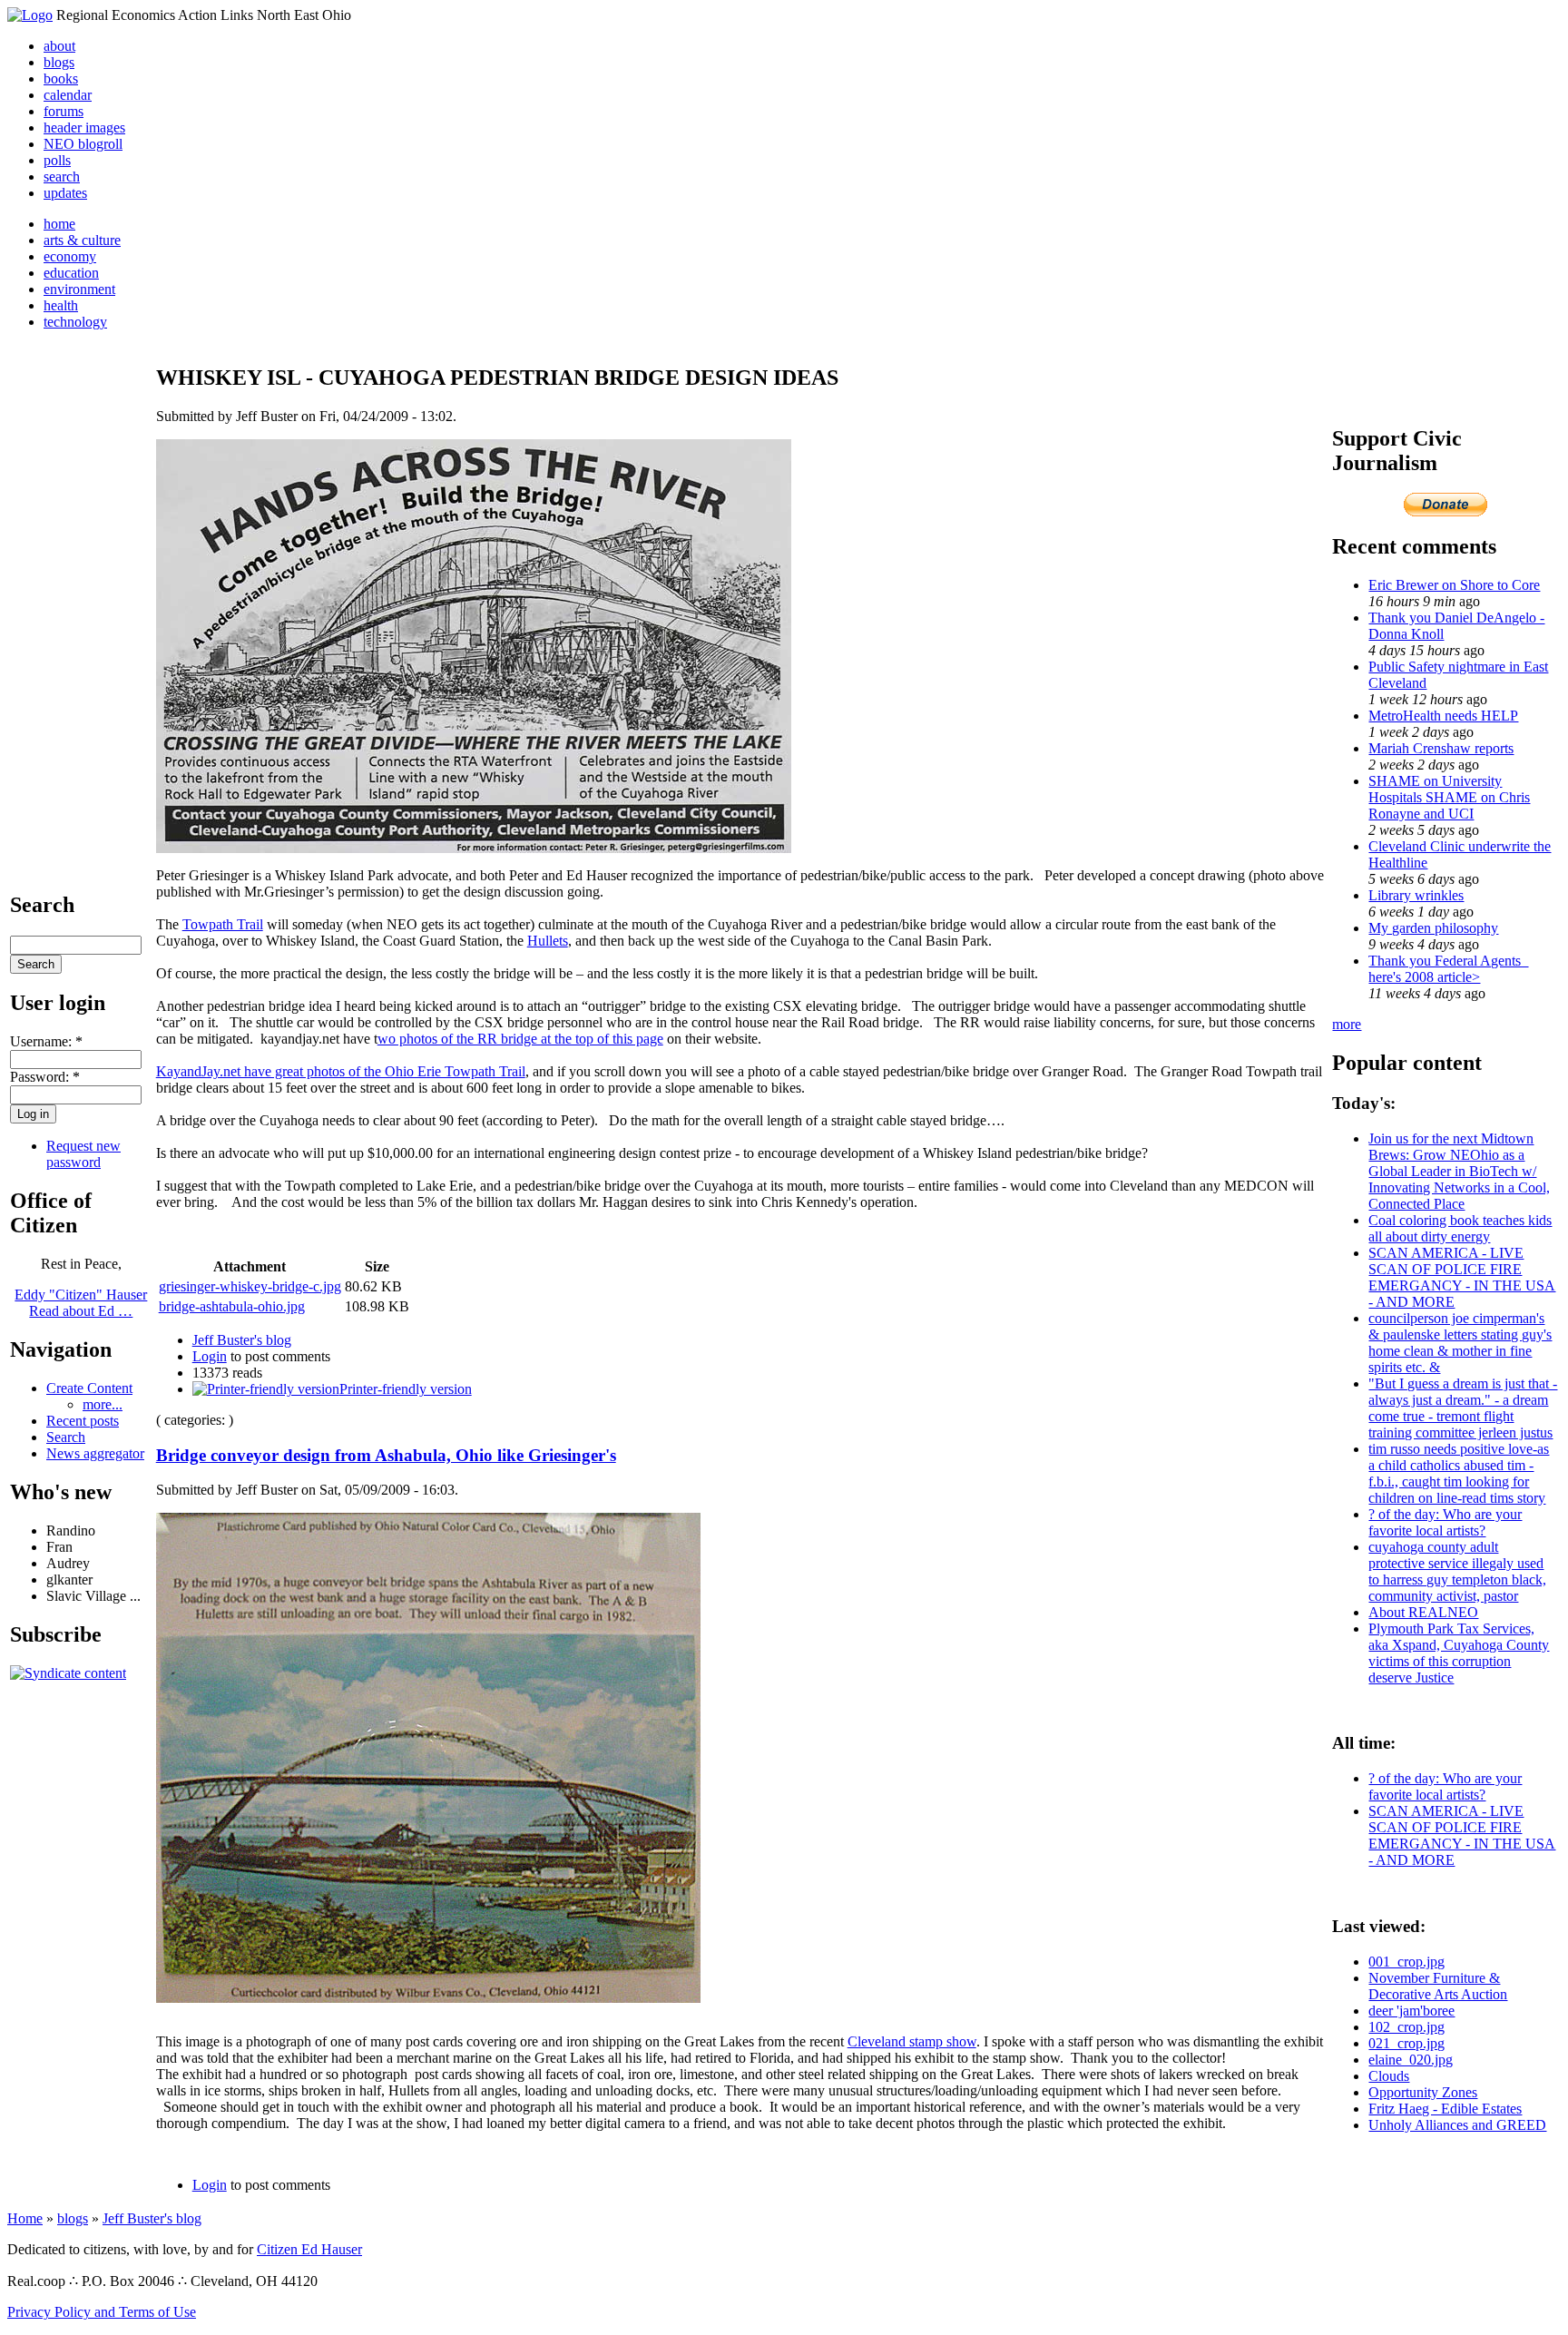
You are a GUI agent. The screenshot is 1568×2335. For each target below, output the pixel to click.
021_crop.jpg (1406, 2043)
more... (103, 1404)
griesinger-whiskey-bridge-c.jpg (250, 1286)
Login (210, 1356)
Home (25, 2218)
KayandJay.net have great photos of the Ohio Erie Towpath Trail (341, 1071)
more (1347, 1024)
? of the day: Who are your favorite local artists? (1445, 1522)
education (71, 273)
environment (79, 289)
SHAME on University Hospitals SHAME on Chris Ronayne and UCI (1449, 797)
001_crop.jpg (1406, 1962)
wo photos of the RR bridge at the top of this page (520, 1039)
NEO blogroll (83, 144)
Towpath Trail (223, 924)
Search (66, 1437)
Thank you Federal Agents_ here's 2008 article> (1448, 969)
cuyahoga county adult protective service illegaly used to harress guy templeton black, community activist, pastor (1457, 1571)
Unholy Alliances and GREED (1457, 2125)
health (61, 305)
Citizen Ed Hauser (309, 2249)
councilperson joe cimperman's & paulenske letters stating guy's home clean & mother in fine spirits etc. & (1460, 1343)
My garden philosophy (1433, 928)
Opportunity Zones (1423, 2092)
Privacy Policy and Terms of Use (102, 2312)
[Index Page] (30, 15)
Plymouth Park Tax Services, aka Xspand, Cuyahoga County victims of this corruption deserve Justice (1459, 1653)
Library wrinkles (1416, 895)
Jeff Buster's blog (242, 1340)
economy (70, 256)
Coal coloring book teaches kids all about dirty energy (1460, 1228)
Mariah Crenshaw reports (1441, 748)
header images (84, 128)
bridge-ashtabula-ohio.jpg (232, 1306)
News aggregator (95, 1453)
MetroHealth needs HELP (1443, 716)
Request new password (83, 1154)
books (61, 78)
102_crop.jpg (1406, 2027)
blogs (59, 62)
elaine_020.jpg (1411, 2060)
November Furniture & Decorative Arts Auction (1438, 1986)
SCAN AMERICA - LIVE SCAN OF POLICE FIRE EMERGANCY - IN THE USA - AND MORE (1462, 1277)
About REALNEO (1423, 1612)
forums (64, 111)
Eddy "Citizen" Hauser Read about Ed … (81, 1303)
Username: (46, 1041)
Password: (45, 1077)
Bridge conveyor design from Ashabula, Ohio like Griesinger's (386, 1455)
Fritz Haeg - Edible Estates (1445, 2109)
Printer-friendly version (406, 1389)
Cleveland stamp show (912, 2041)
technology (75, 322)
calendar (68, 95)
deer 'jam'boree (1411, 2011)
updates (65, 193)
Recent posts (83, 1421)
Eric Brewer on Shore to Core (1454, 585)
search (62, 177)
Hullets (548, 941)
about (59, 46)
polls (57, 160)
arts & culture (82, 240)
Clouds (1389, 2076)
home (59, 224)
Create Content (89, 1388)
